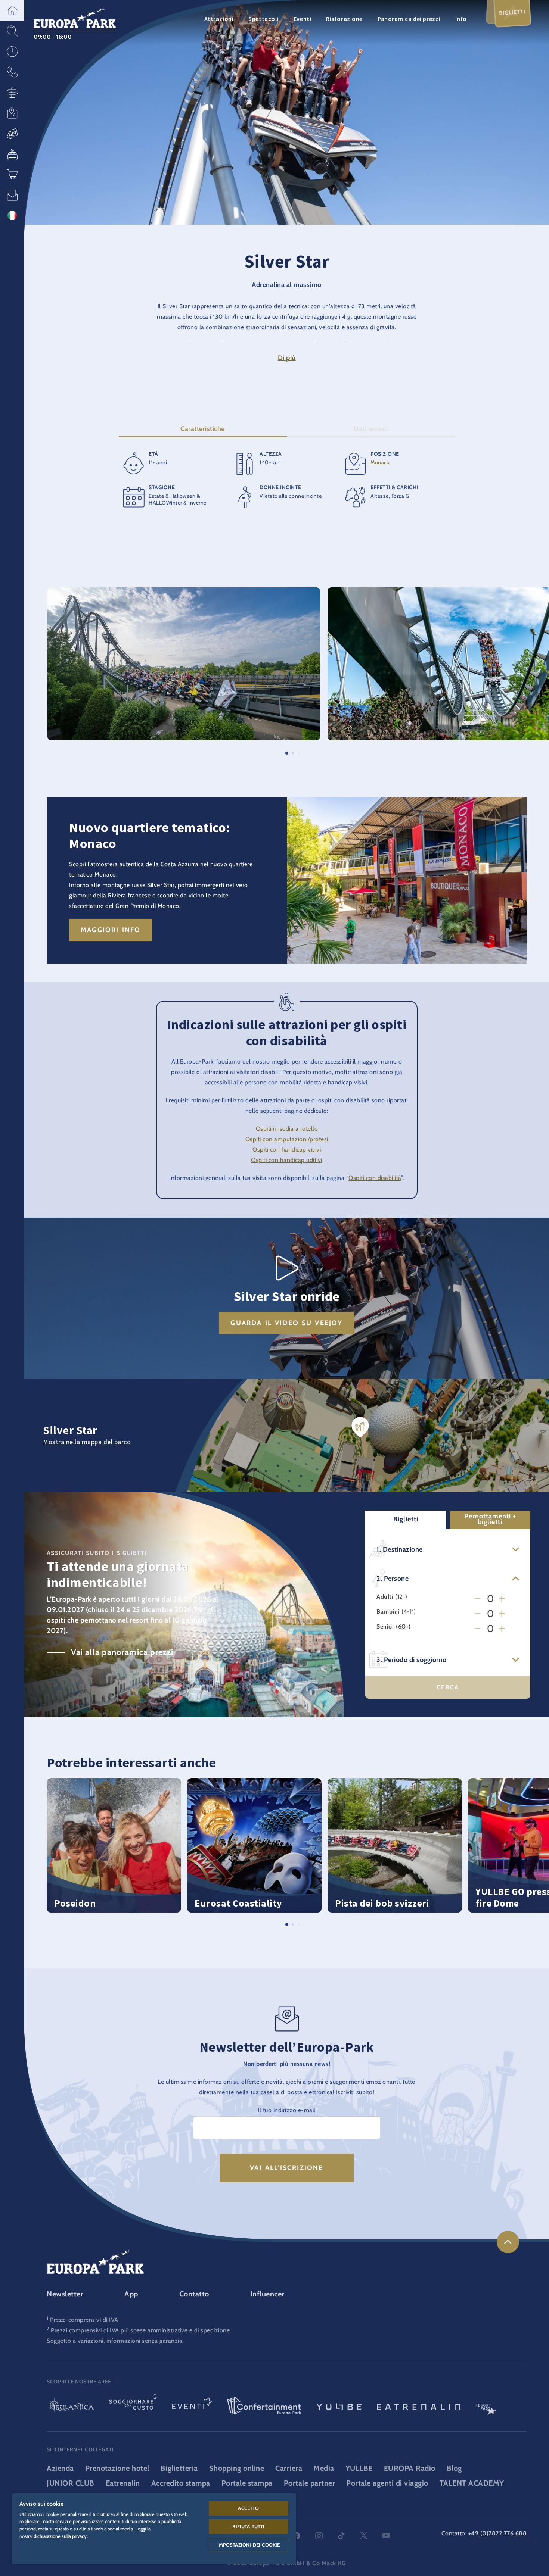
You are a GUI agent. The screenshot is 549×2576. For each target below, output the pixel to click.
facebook (297, 2536)
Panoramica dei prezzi (409, 19)
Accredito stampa (181, 2483)
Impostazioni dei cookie (249, 2545)
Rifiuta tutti (248, 2526)
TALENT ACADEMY (472, 2483)
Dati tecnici (371, 429)
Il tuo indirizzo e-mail (287, 2110)
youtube (386, 2536)
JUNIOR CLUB (71, 2483)
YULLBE (359, 2468)
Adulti (385, 1597)
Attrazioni (219, 19)
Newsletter (65, 2294)
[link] (508, 2242)
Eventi (302, 19)
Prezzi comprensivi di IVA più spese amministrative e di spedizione (140, 2330)
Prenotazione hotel (117, 2468)
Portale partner (310, 2483)
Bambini (388, 1612)
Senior (385, 1627)
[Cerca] (12, 31)
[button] (12, 10)
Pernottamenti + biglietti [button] (490, 1519)
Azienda (60, 2468)
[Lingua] (12, 216)
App (131, 2294)
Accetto (248, 2508)
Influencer (267, 2294)
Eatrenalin (123, 2483)
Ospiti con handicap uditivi (287, 1160)
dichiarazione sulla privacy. (61, 2536)
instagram (319, 2536)
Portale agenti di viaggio (387, 2483)
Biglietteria (179, 2468)
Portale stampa (247, 2483)
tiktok (341, 2536)
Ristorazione (344, 19)
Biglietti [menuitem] (512, 12)
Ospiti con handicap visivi (287, 1150)
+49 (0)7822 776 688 (498, 2533)
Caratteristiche (203, 429)
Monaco (380, 462)
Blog (454, 2468)
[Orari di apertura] (12, 51)
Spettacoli (263, 19)
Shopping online (237, 2468)
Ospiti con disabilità (375, 1178)
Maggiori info (111, 930)
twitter (364, 2536)
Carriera (289, 2468)
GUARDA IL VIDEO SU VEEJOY (286, 1323)
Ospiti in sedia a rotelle (287, 1129)
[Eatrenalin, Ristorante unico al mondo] (419, 2406)
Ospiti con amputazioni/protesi (287, 1139)
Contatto (194, 2294)
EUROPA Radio (410, 2468)
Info (461, 19)
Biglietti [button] (406, 1519)
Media (324, 2468)
